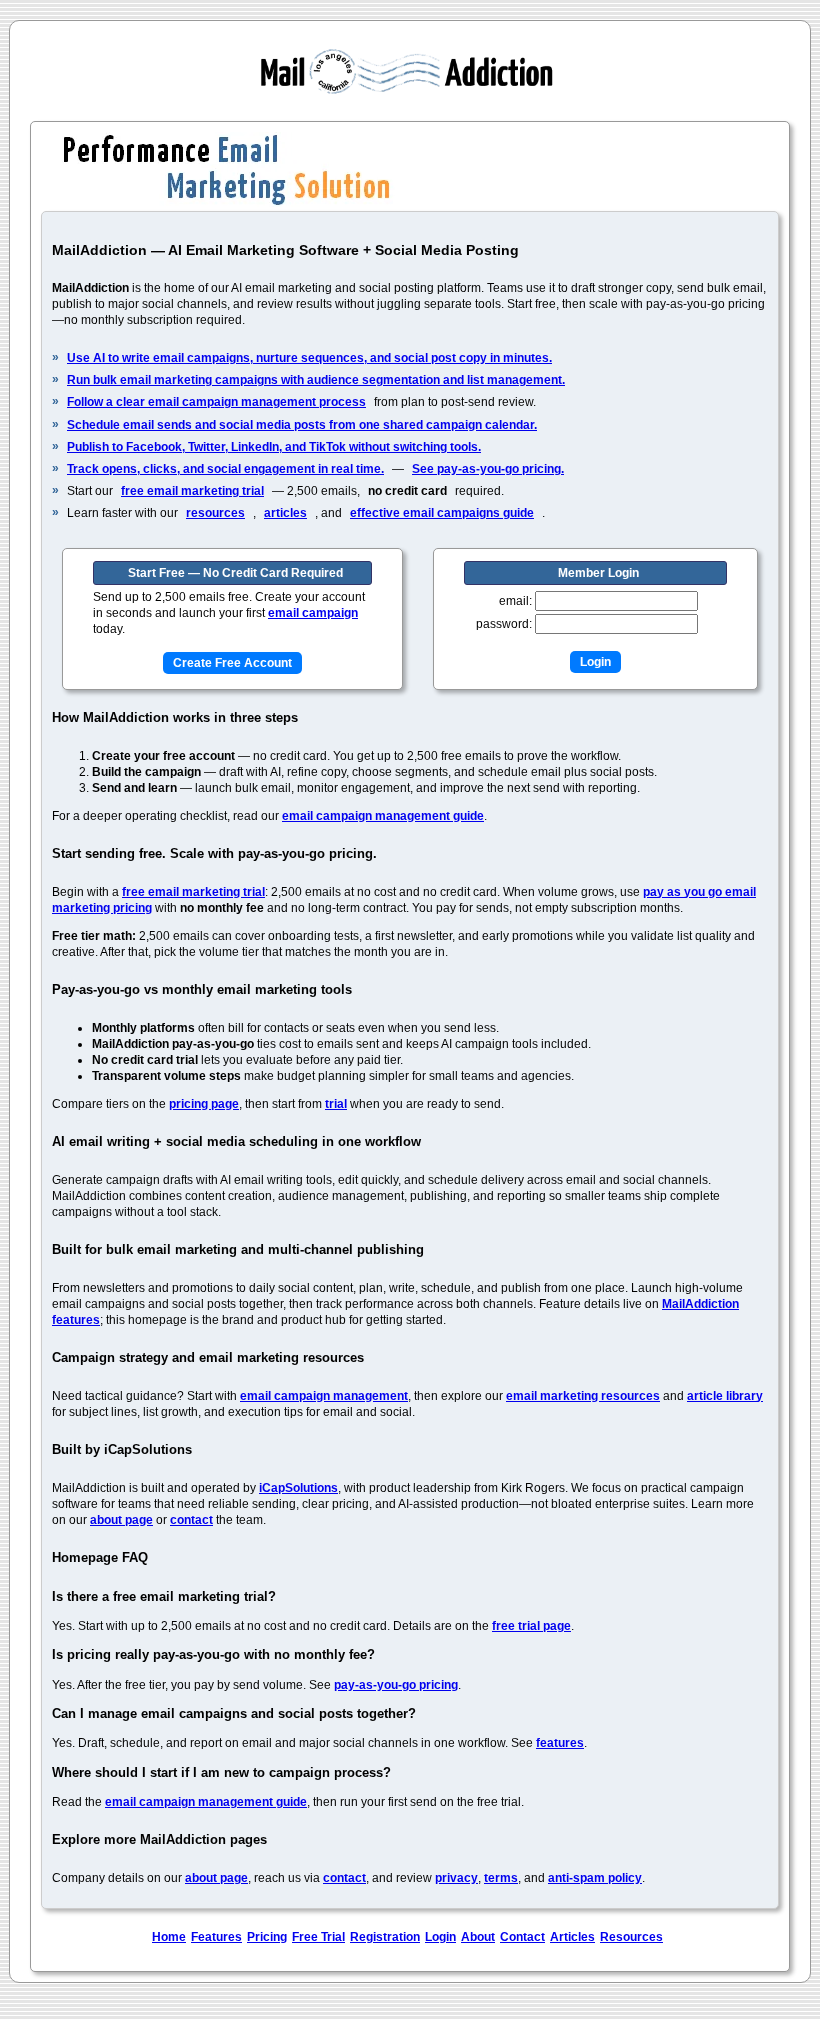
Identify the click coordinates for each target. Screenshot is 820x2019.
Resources (631, 1937)
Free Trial (318, 1937)
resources (215, 513)
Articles (572, 1937)
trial (336, 1104)
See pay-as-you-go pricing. (488, 469)
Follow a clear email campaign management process (216, 402)
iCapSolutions (298, 1488)
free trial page (531, 1626)
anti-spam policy (595, 1878)
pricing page (204, 1104)
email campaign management (324, 1396)
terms (501, 1878)
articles (285, 513)
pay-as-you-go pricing (396, 1685)
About (478, 1937)
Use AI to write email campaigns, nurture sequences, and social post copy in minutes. (309, 358)
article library (725, 1396)
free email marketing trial (192, 491)
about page (121, 1520)
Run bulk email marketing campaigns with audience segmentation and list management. (316, 380)
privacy (456, 1878)
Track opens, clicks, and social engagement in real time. (225, 469)
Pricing (267, 1937)
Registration (385, 1937)
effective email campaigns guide (442, 513)
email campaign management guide (383, 816)
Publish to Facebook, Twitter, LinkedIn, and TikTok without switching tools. (274, 447)
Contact (522, 1937)
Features (216, 1937)
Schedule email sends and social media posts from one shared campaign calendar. (302, 425)
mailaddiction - (410, 71)
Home (169, 1937)
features (560, 1743)
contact (191, 1520)
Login (440, 1937)
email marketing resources (583, 1396)
